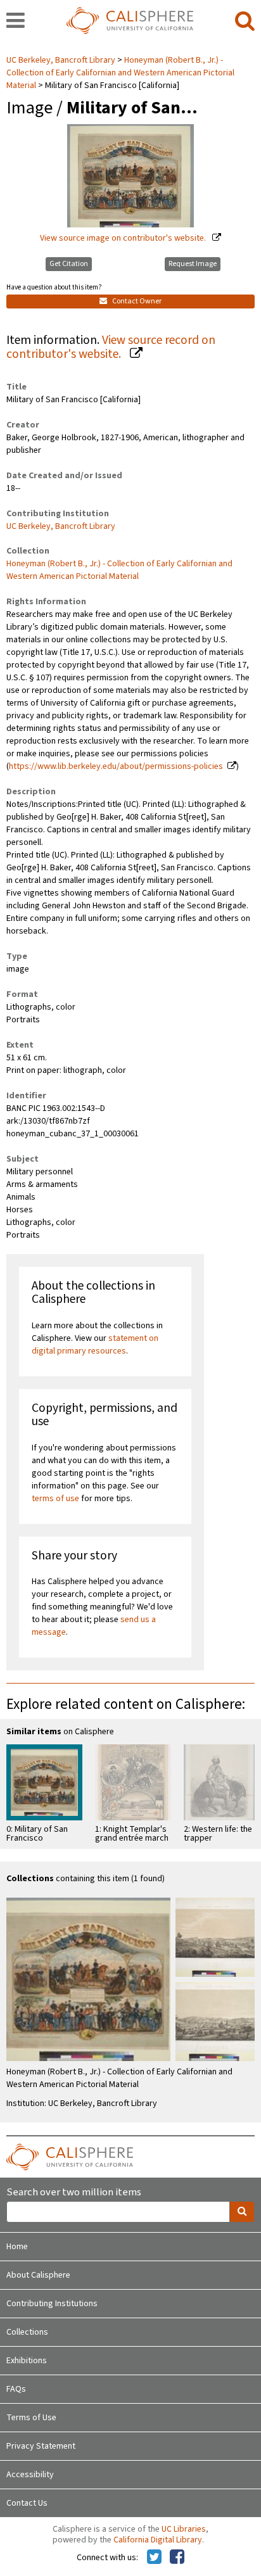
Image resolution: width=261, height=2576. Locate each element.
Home (17, 2247)
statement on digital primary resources (95, 1345)
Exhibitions (27, 2361)
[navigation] (16, 22)
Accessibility (30, 2475)
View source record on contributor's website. (111, 347)
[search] (245, 22)
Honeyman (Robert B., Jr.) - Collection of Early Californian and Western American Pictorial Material (120, 73)
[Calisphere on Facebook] (177, 2558)
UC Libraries (184, 2529)
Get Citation (69, 264)
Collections (27, 2332)
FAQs (16, 2389)
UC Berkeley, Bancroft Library (62, 60)
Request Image (193, 264)
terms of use (55, 1499)
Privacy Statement (41, 2446)
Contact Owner (136, 301)
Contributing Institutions (52, 2304)
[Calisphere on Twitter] (154, 2558)
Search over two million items (74, 2192)
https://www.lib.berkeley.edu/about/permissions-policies (116, 766)
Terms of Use (31, 2418)
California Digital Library (158, 2540)
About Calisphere (38, 2275)
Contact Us (27, 2503)
